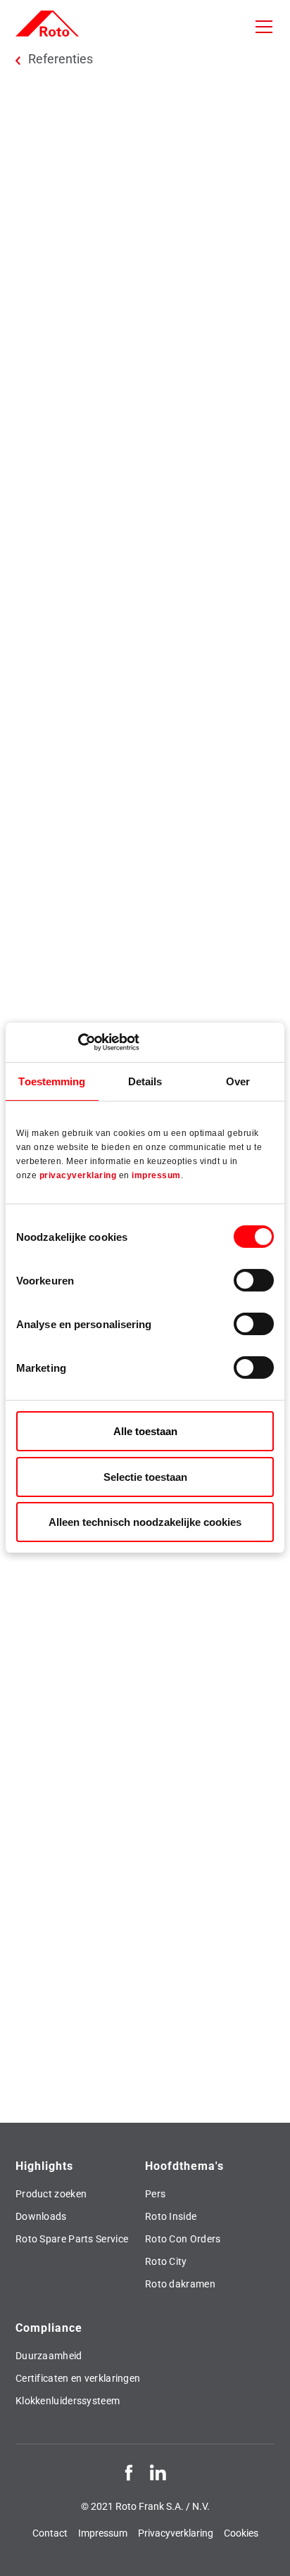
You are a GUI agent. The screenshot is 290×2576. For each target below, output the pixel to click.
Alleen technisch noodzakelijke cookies (145, 1522)
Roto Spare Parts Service (72, 2239)
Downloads (41, 2216)
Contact (50, 2533)
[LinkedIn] (158, 2472)
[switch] (254, 1280)
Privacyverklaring (176, 2533)
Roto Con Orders (183, 2239)
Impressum (103, 2533)
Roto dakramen (180, 2284)
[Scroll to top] (266, 2552)
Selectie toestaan (145, 1477)
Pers (155, 2194)
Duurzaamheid (49, 2356)
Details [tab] (145, 1081)
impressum (156, 1175)
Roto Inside (171, 2216)
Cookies (241, 2533)
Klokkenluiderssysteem (68, 2401)
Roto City (166, 2261)
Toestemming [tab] (52, 1081)
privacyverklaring (78, 1175)
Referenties (61, 59)
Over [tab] (238, 1081)
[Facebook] (129, 2472)
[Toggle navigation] (264, 27)
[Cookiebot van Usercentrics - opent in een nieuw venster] (78, 1042)
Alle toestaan (145, 1431)
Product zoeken (51, 2194)
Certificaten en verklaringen (78, 2378)
